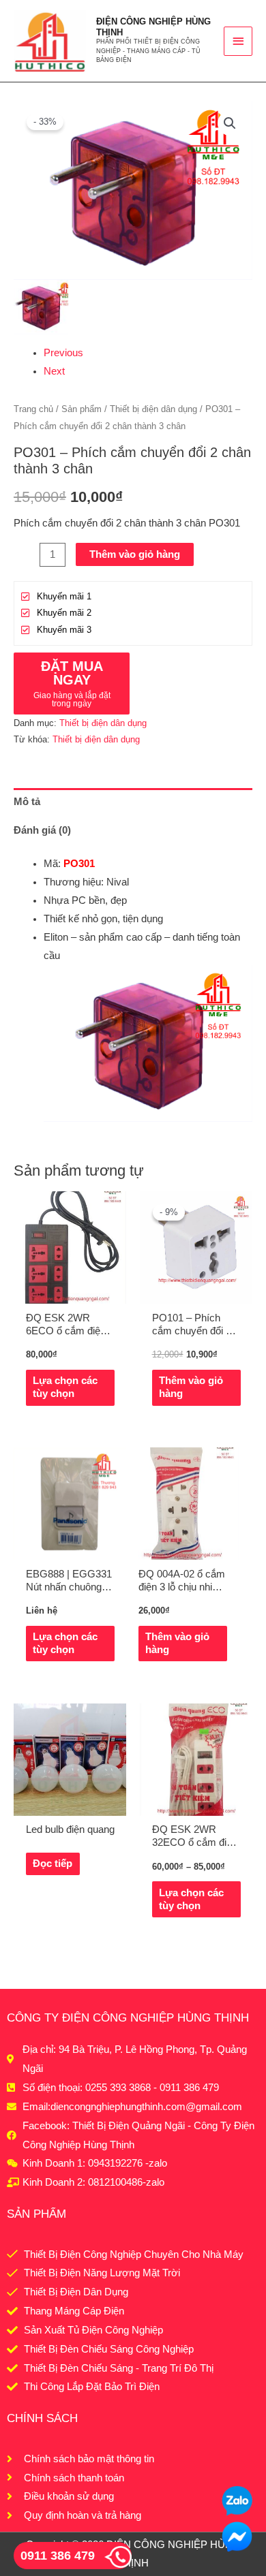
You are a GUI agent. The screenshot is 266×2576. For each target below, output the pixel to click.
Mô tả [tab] (27, 802)
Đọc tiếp (53, 1864)
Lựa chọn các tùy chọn (65, 1387)
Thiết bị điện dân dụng (153, 409)
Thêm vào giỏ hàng (135, 554)
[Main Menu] (238, 41)
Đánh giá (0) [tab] (42, 830)
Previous (63, 353)
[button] (230, 123)
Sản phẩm (82, 409)
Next (54, 371)
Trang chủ (33, 409)
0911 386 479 (58, 2556)
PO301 (79, 864)
